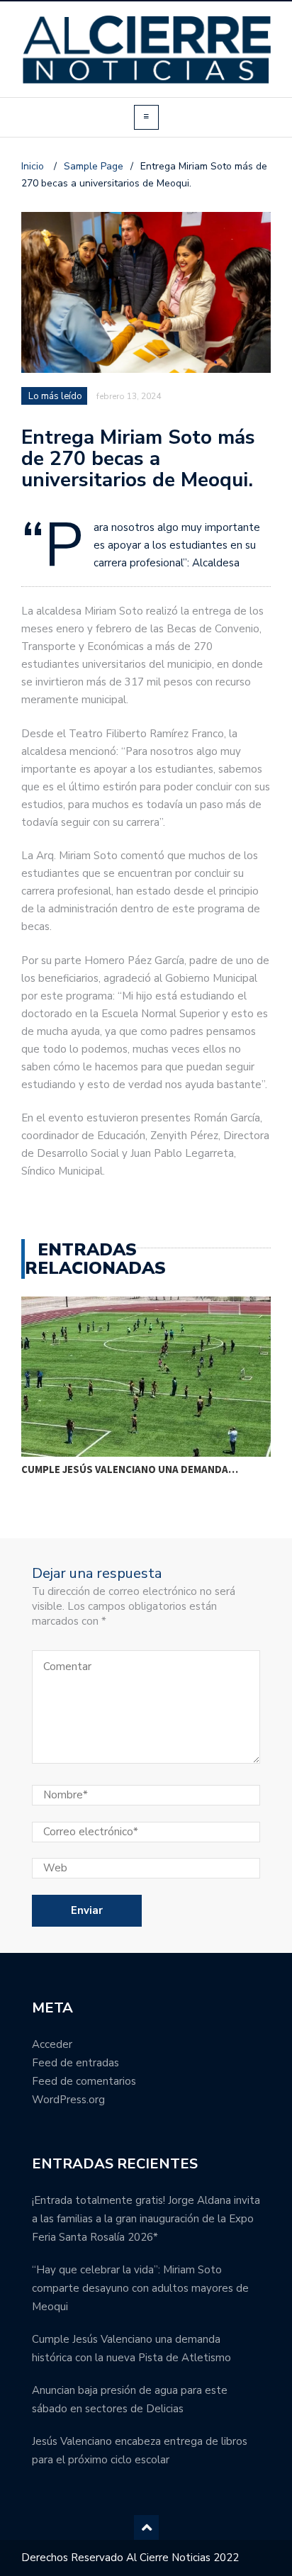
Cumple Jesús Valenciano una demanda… (130, 1469)
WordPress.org (68, 2100)
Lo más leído (55, 396)
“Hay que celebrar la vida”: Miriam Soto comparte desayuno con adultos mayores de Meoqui (140, 2288)
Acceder (52, 2044)
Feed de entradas (75, 2063)
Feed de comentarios (84, 2081)
